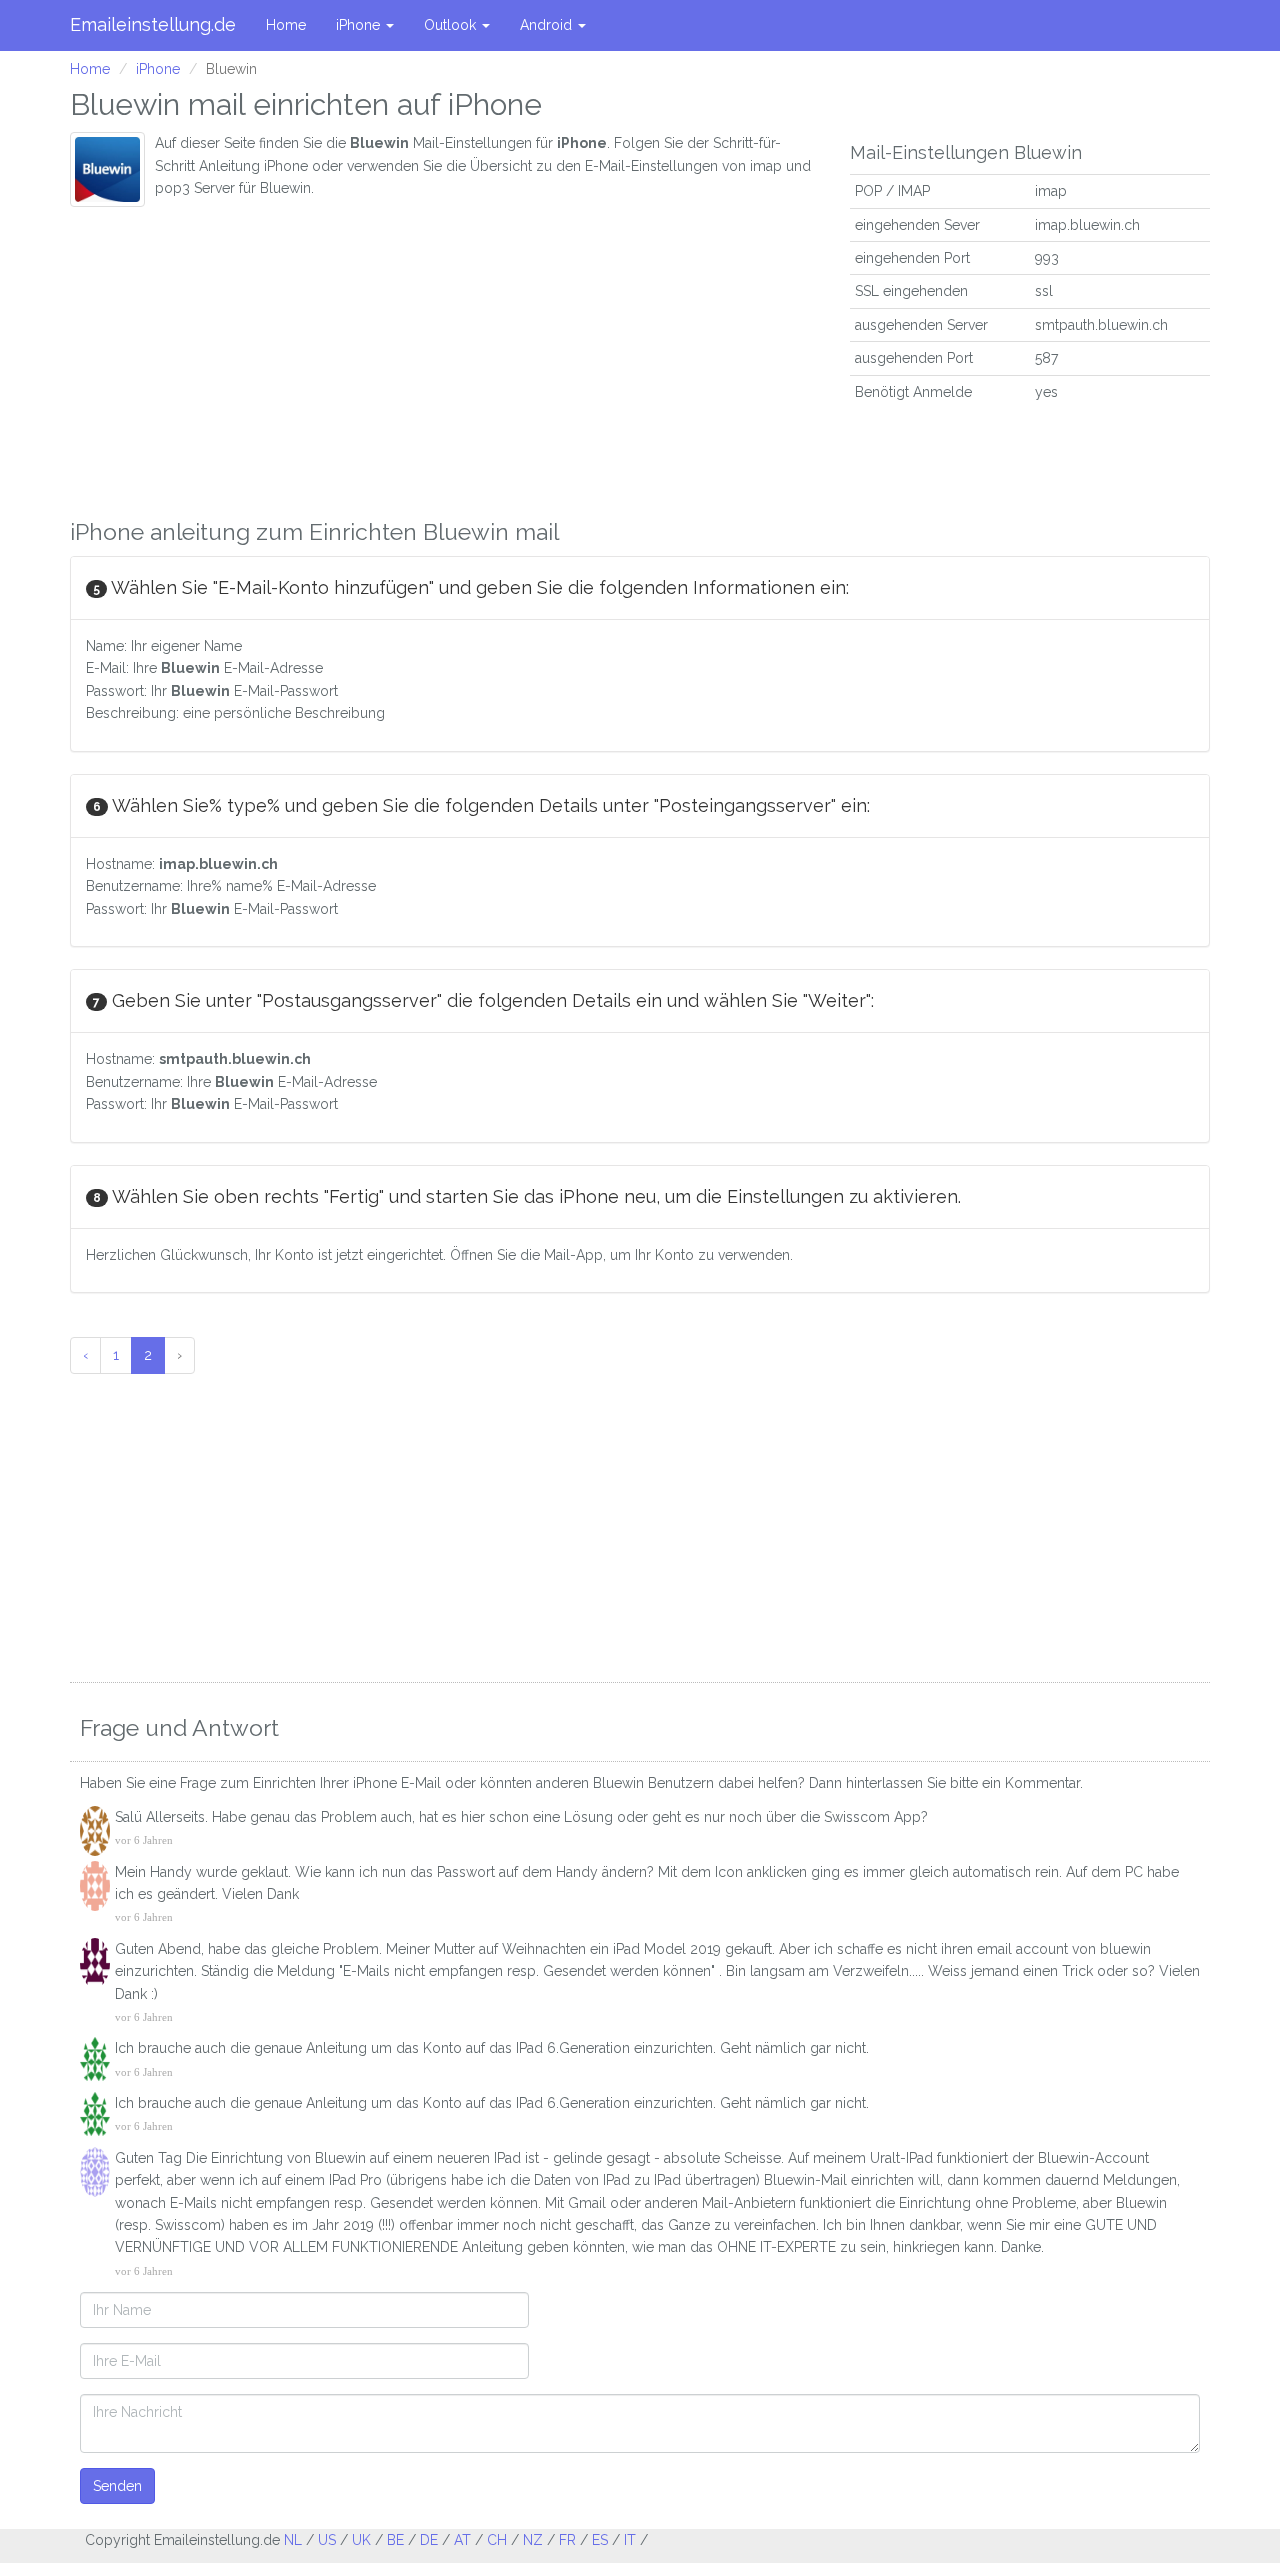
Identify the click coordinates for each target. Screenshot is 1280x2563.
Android (548, 25)
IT (630, 2540)
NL (293, 2540)
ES (600, 2540)
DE (429, 2540)
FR (567, 2540)
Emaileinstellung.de (153, 24)
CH (497, 2540)
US (327, 2540)
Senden (117, 2486)
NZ (533, 2540)
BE (395, 2540)
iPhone (360, 25)
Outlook (452, 25)
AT (462, 2540)
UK (361, 2540)
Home (286, 25)
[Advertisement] (445, 357)
